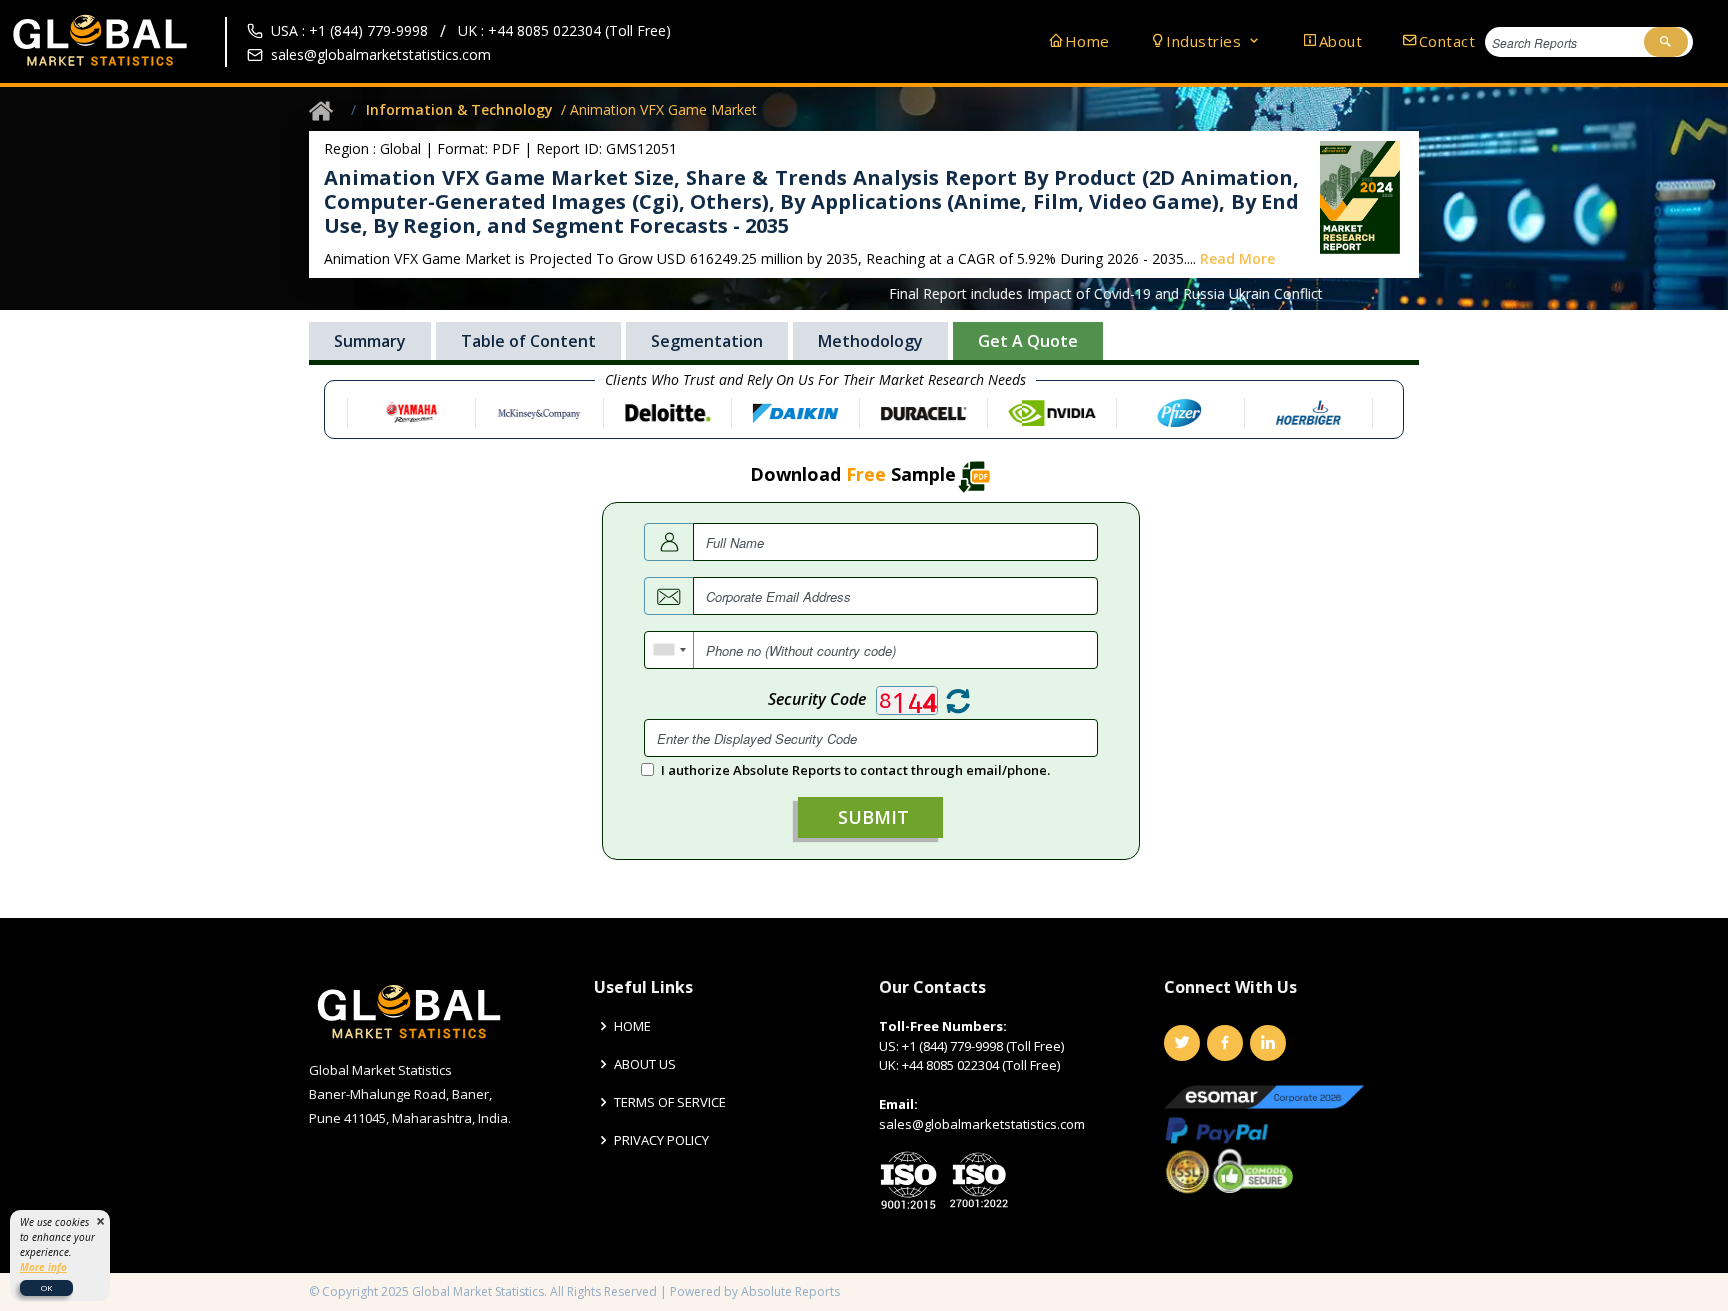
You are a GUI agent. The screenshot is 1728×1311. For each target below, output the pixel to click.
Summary (370, 341)
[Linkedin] (1268, 1043)
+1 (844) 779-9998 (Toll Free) (983, 1046)
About (1340, 41)
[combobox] (669, 650)
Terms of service (670, 1102)
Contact (1447, 41)
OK (46, 1287)
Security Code (817, 699)
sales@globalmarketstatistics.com (381, 54)
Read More (1237, 258)
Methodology (870, 341)
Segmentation (707, 341)
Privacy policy (661, 1140)
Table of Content (528, 341)
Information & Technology (459, 109)
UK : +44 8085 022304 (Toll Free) (564, 30)
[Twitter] (1182, 1043)
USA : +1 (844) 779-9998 (349, 30)
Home (1087, 41)
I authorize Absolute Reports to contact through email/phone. (855, 770)
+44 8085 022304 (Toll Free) (981, 1065)
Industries (1206, 41)
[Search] (1666, 42)
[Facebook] (1225, 1043)
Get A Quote (1028, 341)
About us (645, 1064)
